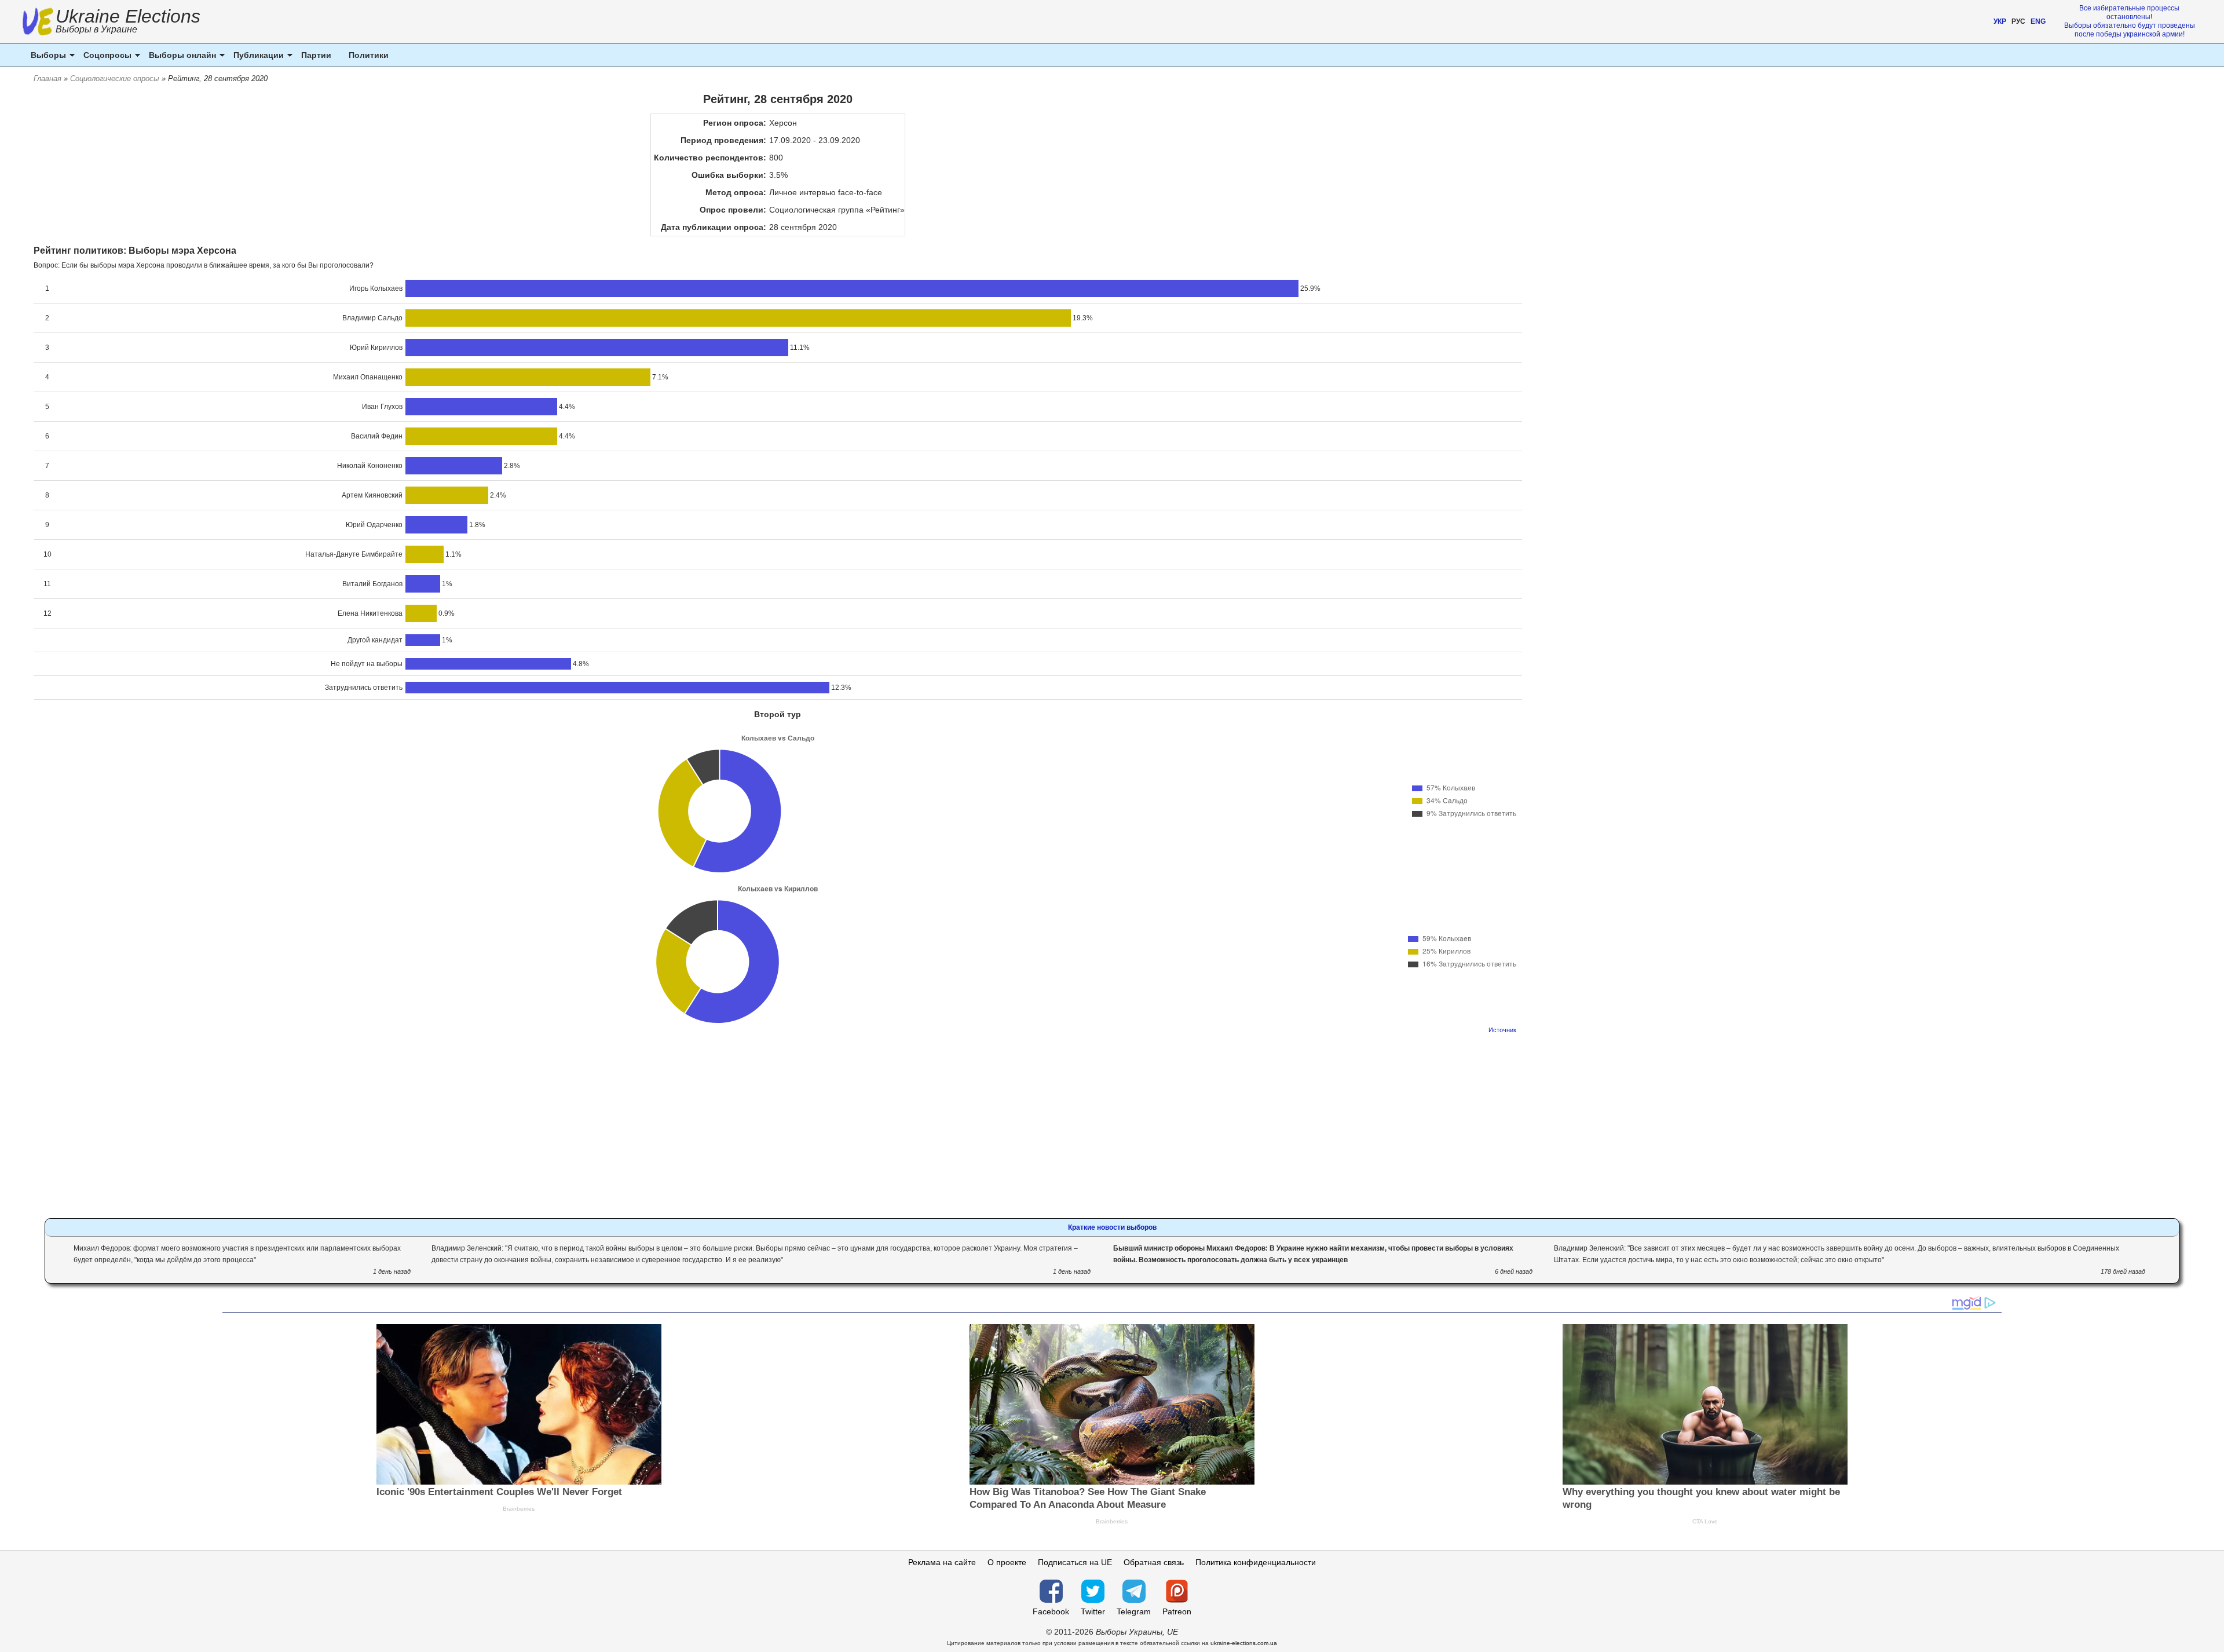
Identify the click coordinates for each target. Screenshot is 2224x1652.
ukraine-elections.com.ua (1244, 1643)
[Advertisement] (778, 1123)
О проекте (1007, 1562)
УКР (2000, 21)
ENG (2038, 21)
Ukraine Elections (128, 22)
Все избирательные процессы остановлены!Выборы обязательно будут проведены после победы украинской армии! (2130, 21)
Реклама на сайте (942, 1562)
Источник (1502, 1030)
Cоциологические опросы (115, 78)
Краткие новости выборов (1112, 1227)
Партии (316, 55)
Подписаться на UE (1075, 1562)
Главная (47, 78)
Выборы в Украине (96, 29)
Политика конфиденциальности (1256, 1562)
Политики (369, 55)
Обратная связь (1154, 1562)
